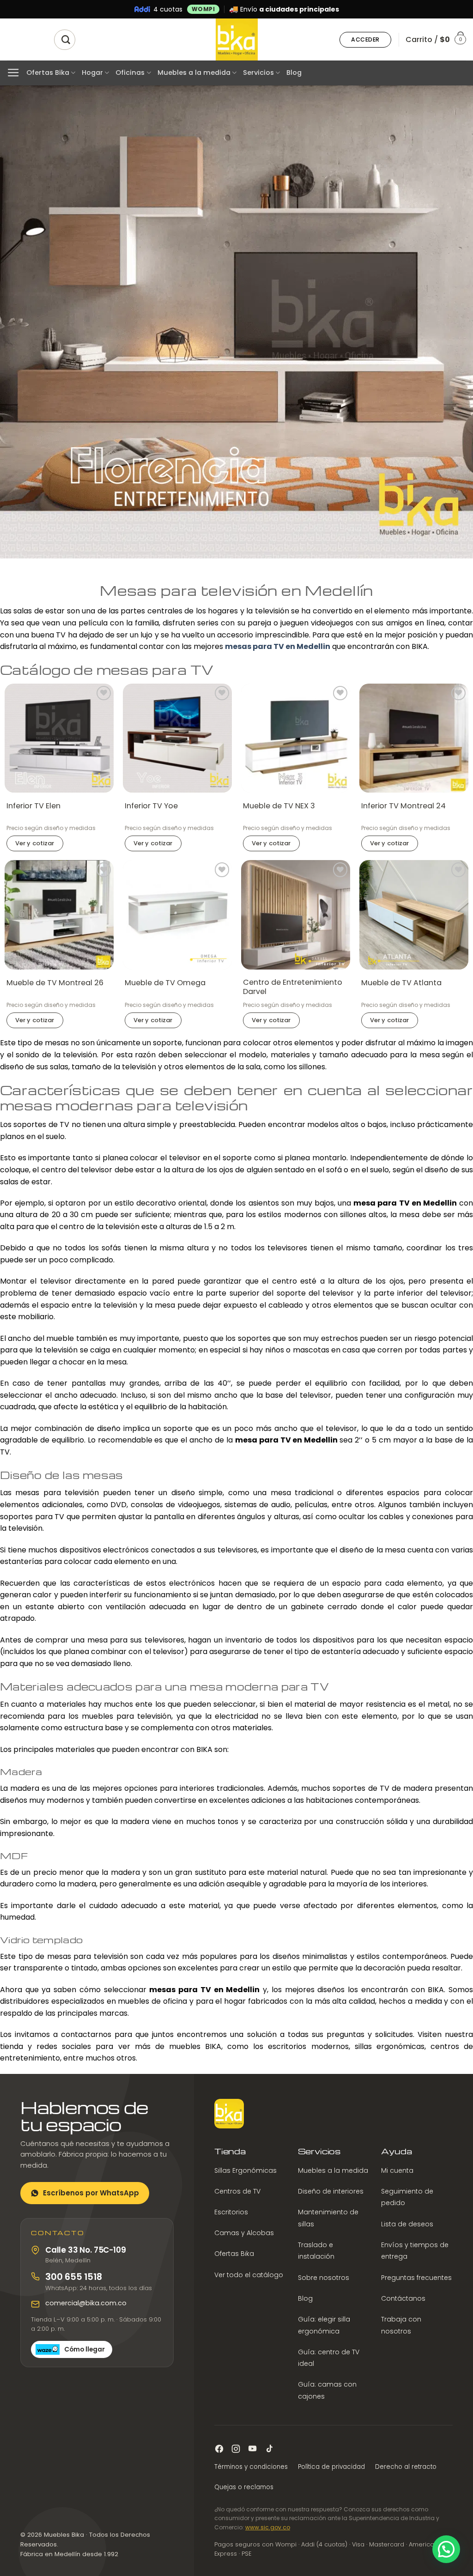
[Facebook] (219, 2449)
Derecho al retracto (406, 2467)
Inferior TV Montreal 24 (403, 806)
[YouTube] (252, 2449)
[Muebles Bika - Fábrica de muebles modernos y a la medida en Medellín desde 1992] (236, 39)
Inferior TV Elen (33, 806)
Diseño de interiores (331, 2191)
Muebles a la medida (194, 73)
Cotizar (35, 843)
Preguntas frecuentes (416, 2277)
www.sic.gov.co (268, 2527)
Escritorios (231, 2212)
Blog (294, 73)
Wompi (203, 9)
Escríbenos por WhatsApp (91, 2193)
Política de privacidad (331, 2467)
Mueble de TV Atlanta (401, 983)
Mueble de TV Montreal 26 (55, 983)
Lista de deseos (407, 2224)
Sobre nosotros (324, 2277)
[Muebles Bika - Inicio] (229, 2114)
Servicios (258, 73)
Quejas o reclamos (244, 2487)
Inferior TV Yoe (151, 806)
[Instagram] (236, 2449)
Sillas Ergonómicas (246, 2170)
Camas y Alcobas (244, 2233)
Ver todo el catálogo (249, 2274)
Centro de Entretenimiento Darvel (293, 988)
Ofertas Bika (48, 73)
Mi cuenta (397, 2170)
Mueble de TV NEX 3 (279, 806)
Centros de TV (237, 2191)
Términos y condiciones (251, 2467)
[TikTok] (269, 2449)
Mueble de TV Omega (165, 983)
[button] (365, 40)
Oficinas (130, 73)
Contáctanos (403, 2298)
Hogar (92, 73)
